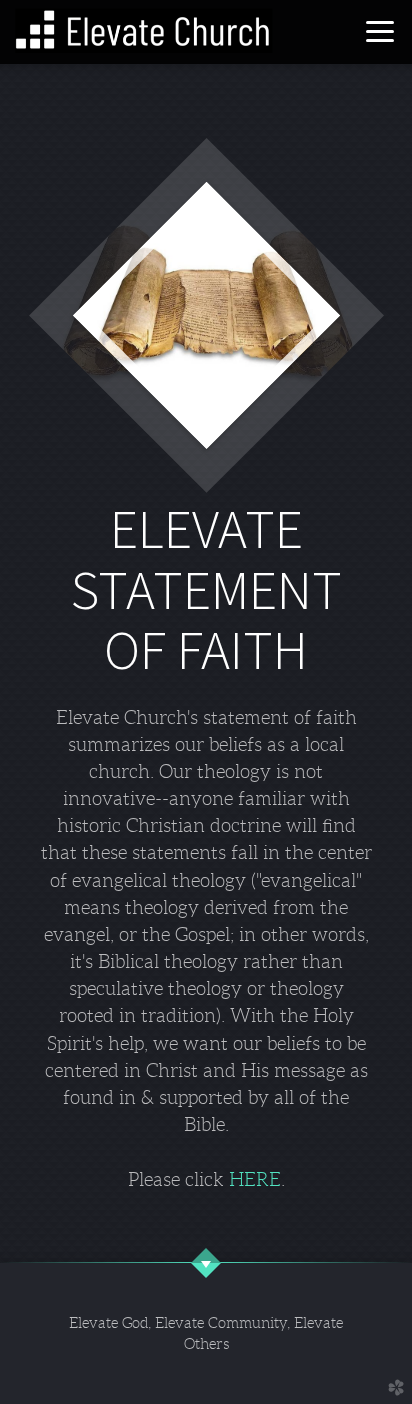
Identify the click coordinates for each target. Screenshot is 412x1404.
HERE (255, 1179)
